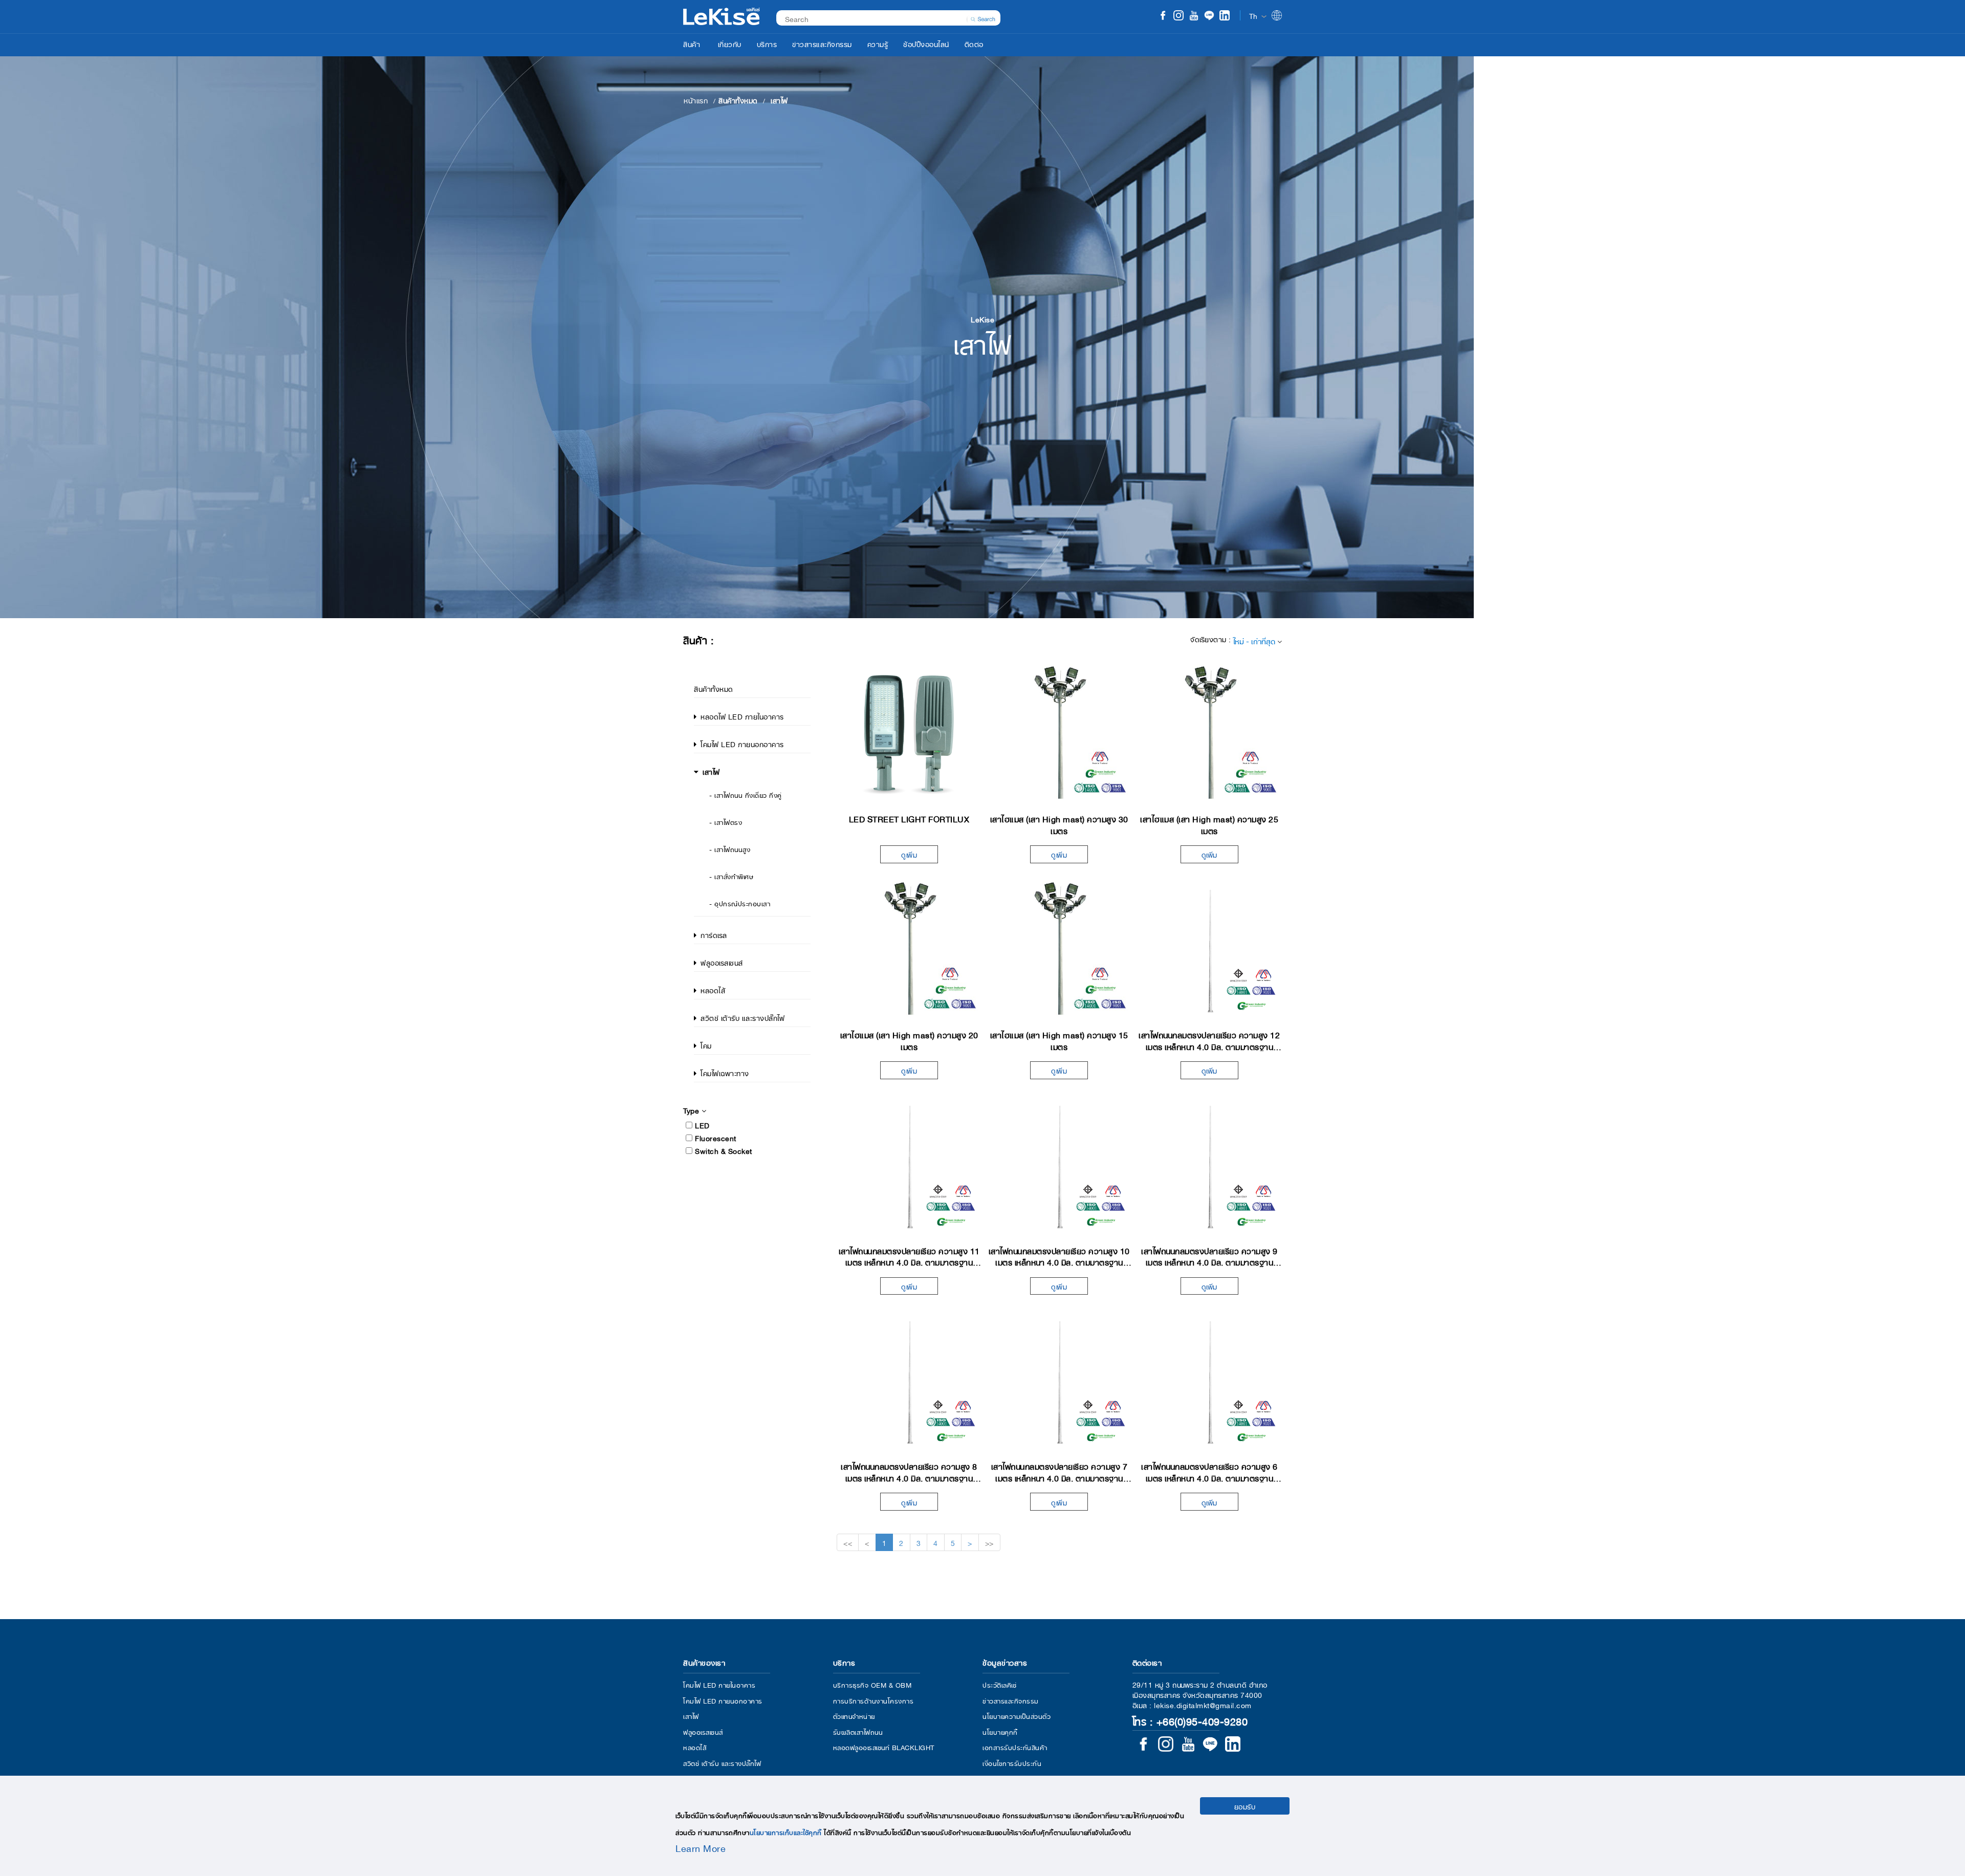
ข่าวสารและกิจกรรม (822, 43)
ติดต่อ (974, 43)
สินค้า (692, 43)
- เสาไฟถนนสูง (730, 849)
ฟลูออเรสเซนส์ (722, 962)
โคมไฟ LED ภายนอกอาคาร (742, 744)
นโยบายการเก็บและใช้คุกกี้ (786, 1832)
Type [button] (692, 1110)
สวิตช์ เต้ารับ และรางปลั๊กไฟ (743, 1017)
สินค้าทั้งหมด (714, 688)
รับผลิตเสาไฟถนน (858, 1731)
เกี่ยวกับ (730, 43)
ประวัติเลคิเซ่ (999, 1684)
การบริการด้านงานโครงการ (874, 1700)
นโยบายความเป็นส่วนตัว (1017, 1716)
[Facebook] (1163, 16)
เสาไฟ (711, 771)
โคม (706, 1045)
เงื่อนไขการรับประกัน (1012, 1763)
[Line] (1209, 16)
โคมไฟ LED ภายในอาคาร (719, 1684)
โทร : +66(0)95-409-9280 (1190, 1720)
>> (989, 1542)
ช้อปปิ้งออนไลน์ (926, 43)
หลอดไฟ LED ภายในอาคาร (742, 716)
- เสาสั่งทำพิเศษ (731, 876)
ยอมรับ (1245, 1806)
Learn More (701, 1847)
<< (848, 1542)
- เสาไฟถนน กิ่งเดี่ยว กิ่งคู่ (746, 794)
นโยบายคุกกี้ (1000, 1731)
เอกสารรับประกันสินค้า (1015, 1747)
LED (702, 1125)
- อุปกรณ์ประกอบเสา (740, 903)
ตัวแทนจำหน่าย (854, 1716)
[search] (983, 18)
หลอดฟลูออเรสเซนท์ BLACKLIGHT (884, 1747)
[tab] (752, 1110)
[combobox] (883, 18)
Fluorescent (716, 1138)
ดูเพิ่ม (909, 854)
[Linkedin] (1225, 16)
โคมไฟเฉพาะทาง (725, 1073)
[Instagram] (1178, 16)
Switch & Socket (724, 1150)
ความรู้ (878, 43)
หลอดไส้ (713, 990)
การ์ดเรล (714, 934)
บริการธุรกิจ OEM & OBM (872, 1684)
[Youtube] (1194, 16)
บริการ (767, 43)
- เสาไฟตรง (726, 822)
